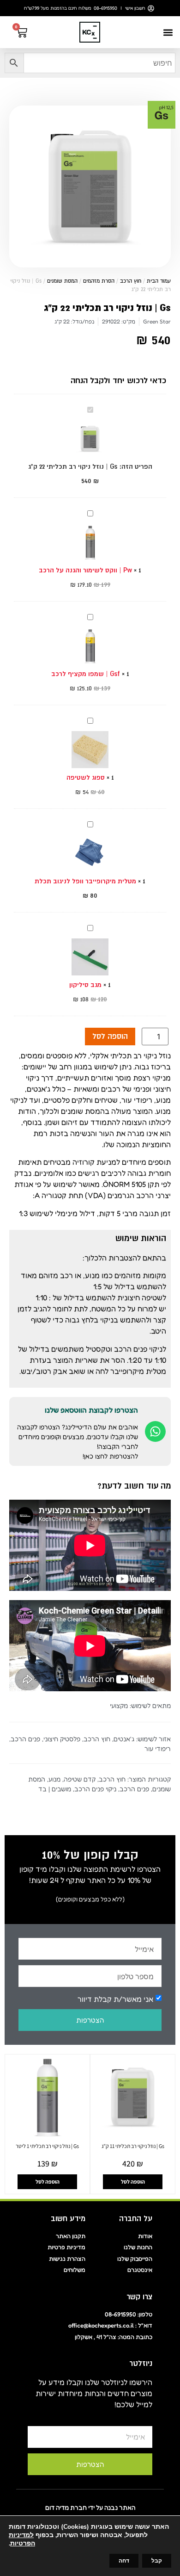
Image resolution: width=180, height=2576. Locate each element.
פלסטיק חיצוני (62, 1739)
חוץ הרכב (131, 281)
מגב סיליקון (85, 985)
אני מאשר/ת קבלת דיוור (115, 1999)
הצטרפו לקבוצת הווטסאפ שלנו (91, 1410)
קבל (157, 2561)
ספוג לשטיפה (86, 777)
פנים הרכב (25, 1739)
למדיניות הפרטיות (22, 2539)
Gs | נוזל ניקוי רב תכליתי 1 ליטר (47, 2146)
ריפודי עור (158, 1748)
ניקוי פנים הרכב (95, 1789)
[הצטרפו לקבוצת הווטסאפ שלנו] (155, 1431)
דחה (124, 2561)
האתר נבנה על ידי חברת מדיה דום (90, 2507)
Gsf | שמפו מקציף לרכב (86, 674)
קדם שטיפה (80, 1779)
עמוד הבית (159, 281)
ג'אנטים (124, 1739)
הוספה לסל (110, 1037)
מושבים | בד (55, 1789)
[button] (168, 32)
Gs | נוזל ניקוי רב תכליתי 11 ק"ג (133, 2146)
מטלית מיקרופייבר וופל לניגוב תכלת (85, 881)
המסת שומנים (62, 281)
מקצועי (119, 1705)
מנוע (54, 1779)
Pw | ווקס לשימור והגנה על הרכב (85, 570)
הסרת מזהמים (99, 281)
